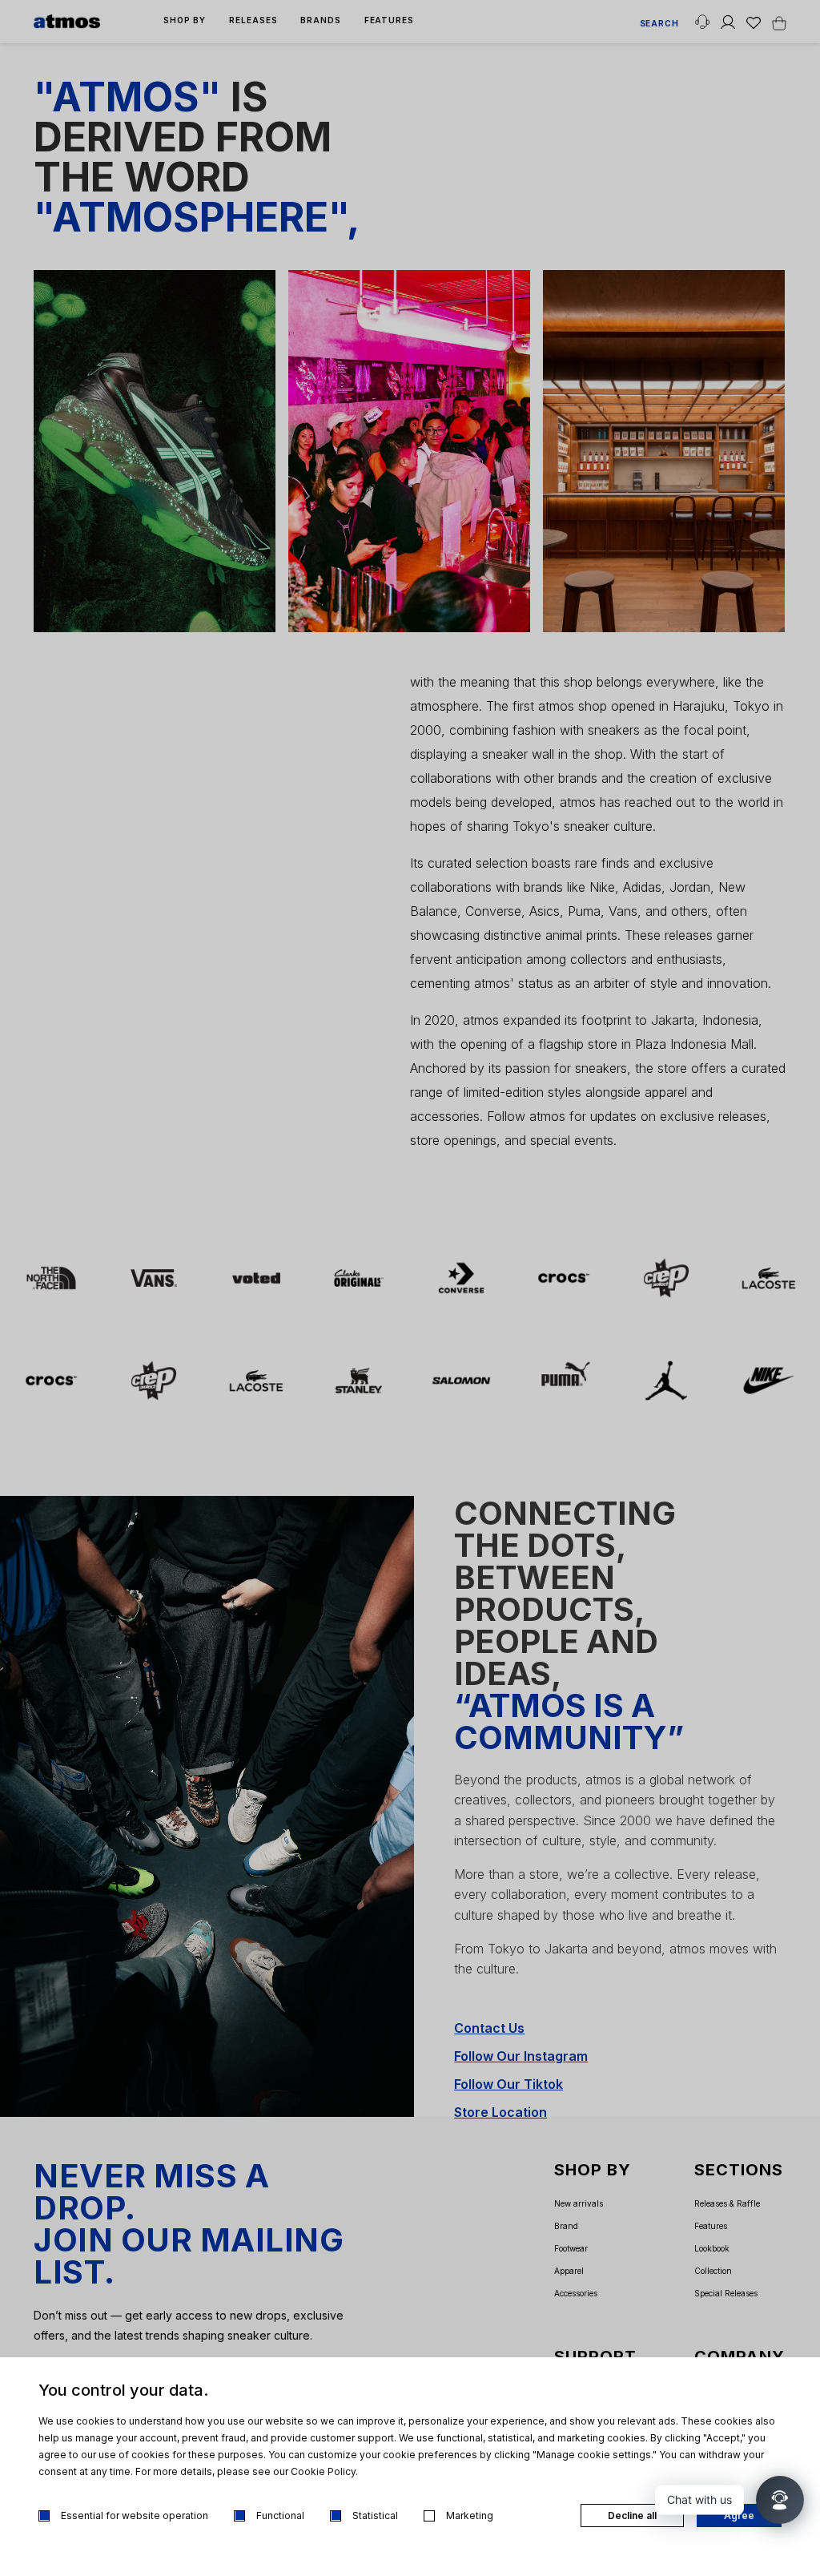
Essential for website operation (135, 2516)
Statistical (375, 2516)
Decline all (632, 2516)
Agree (739, 2516)
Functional (280, 2516)
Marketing (470, 2516)
